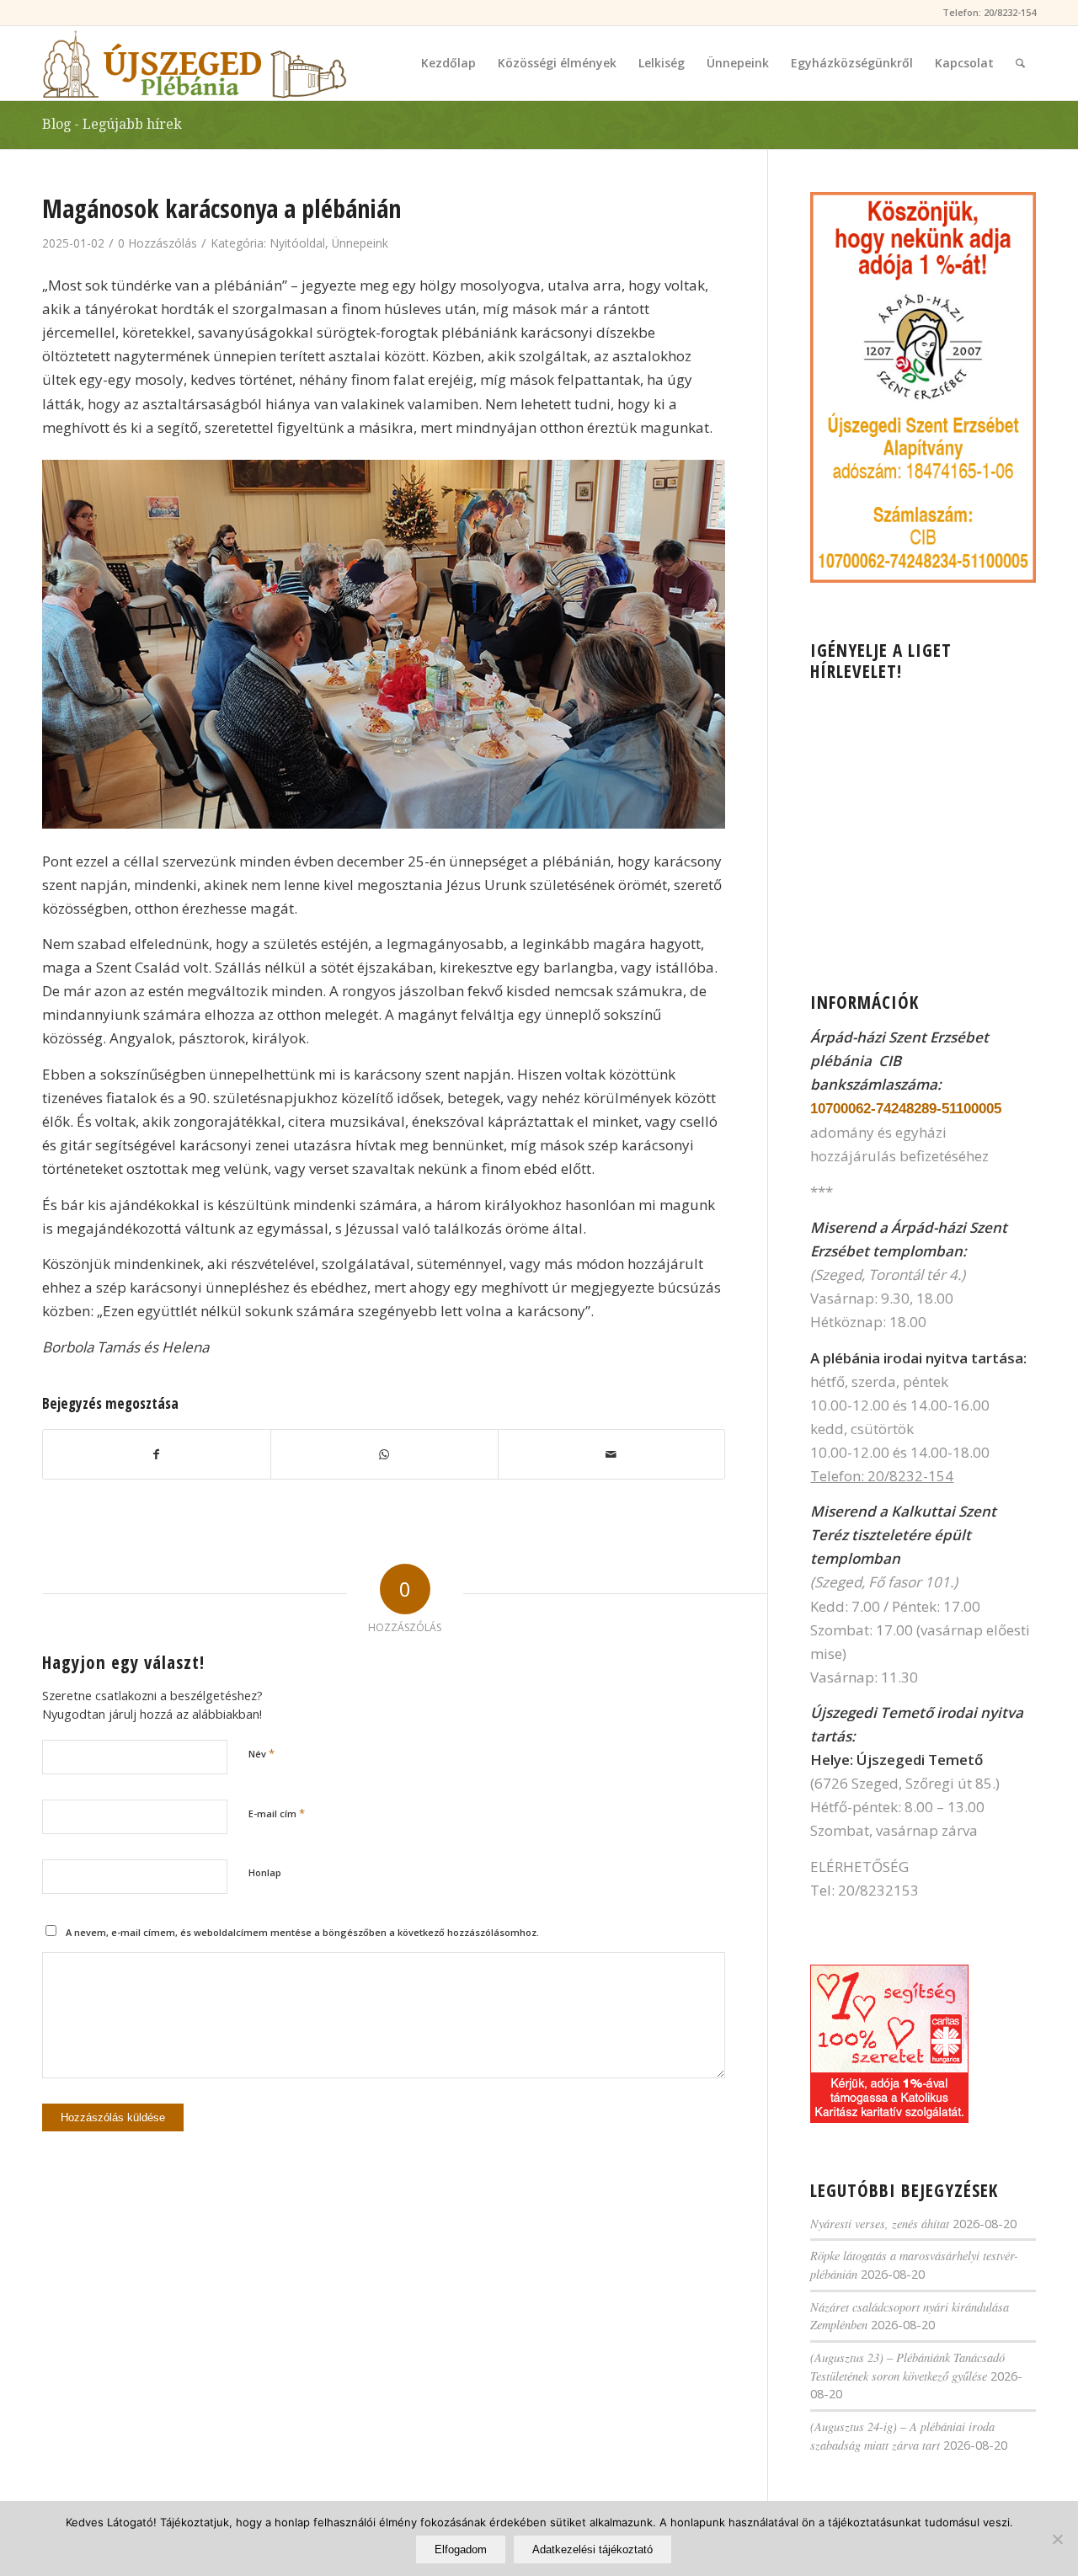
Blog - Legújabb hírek (112, 124)
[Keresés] (1020, 63)
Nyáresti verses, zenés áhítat (880, 2224)
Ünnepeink (360, 243)
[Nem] (1057, 2539)
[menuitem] (448, 63)
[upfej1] (195, 63)
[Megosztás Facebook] (157, 1454)
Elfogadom (461, 2549)
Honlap (265, 1872)
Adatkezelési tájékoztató (592, 2549)
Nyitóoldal (297, 243)
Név (261, 1753)
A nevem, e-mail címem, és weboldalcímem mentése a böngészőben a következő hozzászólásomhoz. (302, 1932)
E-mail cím (277, 1813)
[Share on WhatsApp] (384, 1454)
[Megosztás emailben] (612, 1454)
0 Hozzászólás (157, 243)
